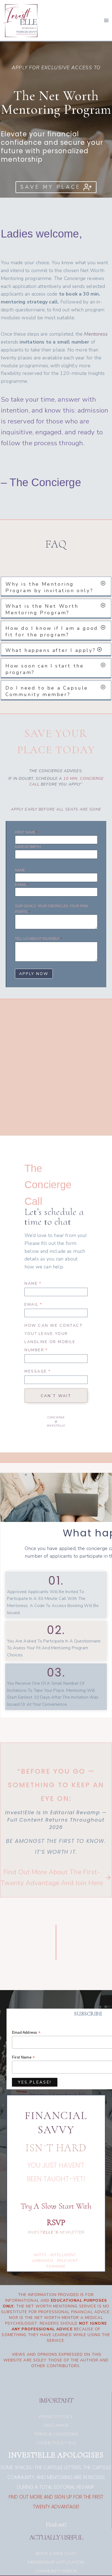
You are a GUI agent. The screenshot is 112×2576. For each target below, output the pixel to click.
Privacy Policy (56, 2417)
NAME (20, 870)
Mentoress (96, 334)
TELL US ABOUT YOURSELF (38, 939)
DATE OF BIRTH (28, 847)
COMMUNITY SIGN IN (56, 2571)
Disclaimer (56, 2425)
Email (33, 1304)
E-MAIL (22, 885)
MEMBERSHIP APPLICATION (56, 2562)
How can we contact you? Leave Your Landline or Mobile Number (54, 1338)
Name (33, 1284)
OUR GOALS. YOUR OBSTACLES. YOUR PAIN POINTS (51, 909)
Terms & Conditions (56, 2434)
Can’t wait (56, 1396)
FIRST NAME (26, 832)
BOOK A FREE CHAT (56, 2554)
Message (38, 1371)
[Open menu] (106, 20)
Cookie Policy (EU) (56, 2443)
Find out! (56, 2524)
